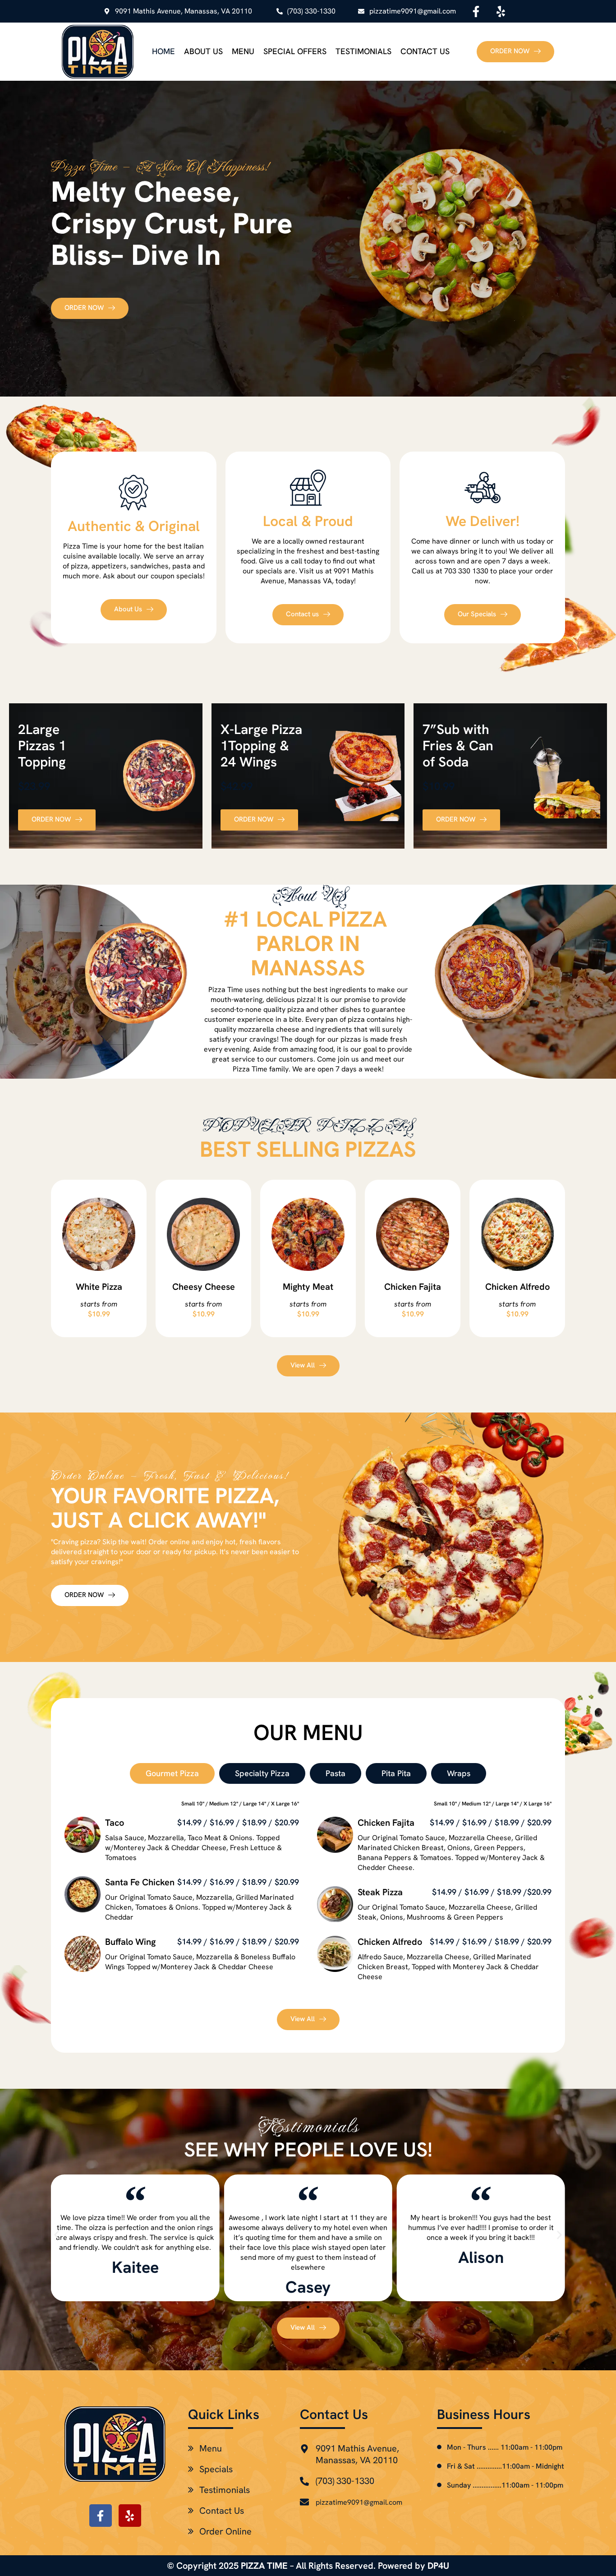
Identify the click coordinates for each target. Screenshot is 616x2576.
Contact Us (425, 51)
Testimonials (363, 51)
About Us (203, 51)
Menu (243, 51)
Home (163, 51)
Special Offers (295, 51)
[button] (57, 2235)
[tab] (172, 1773)
